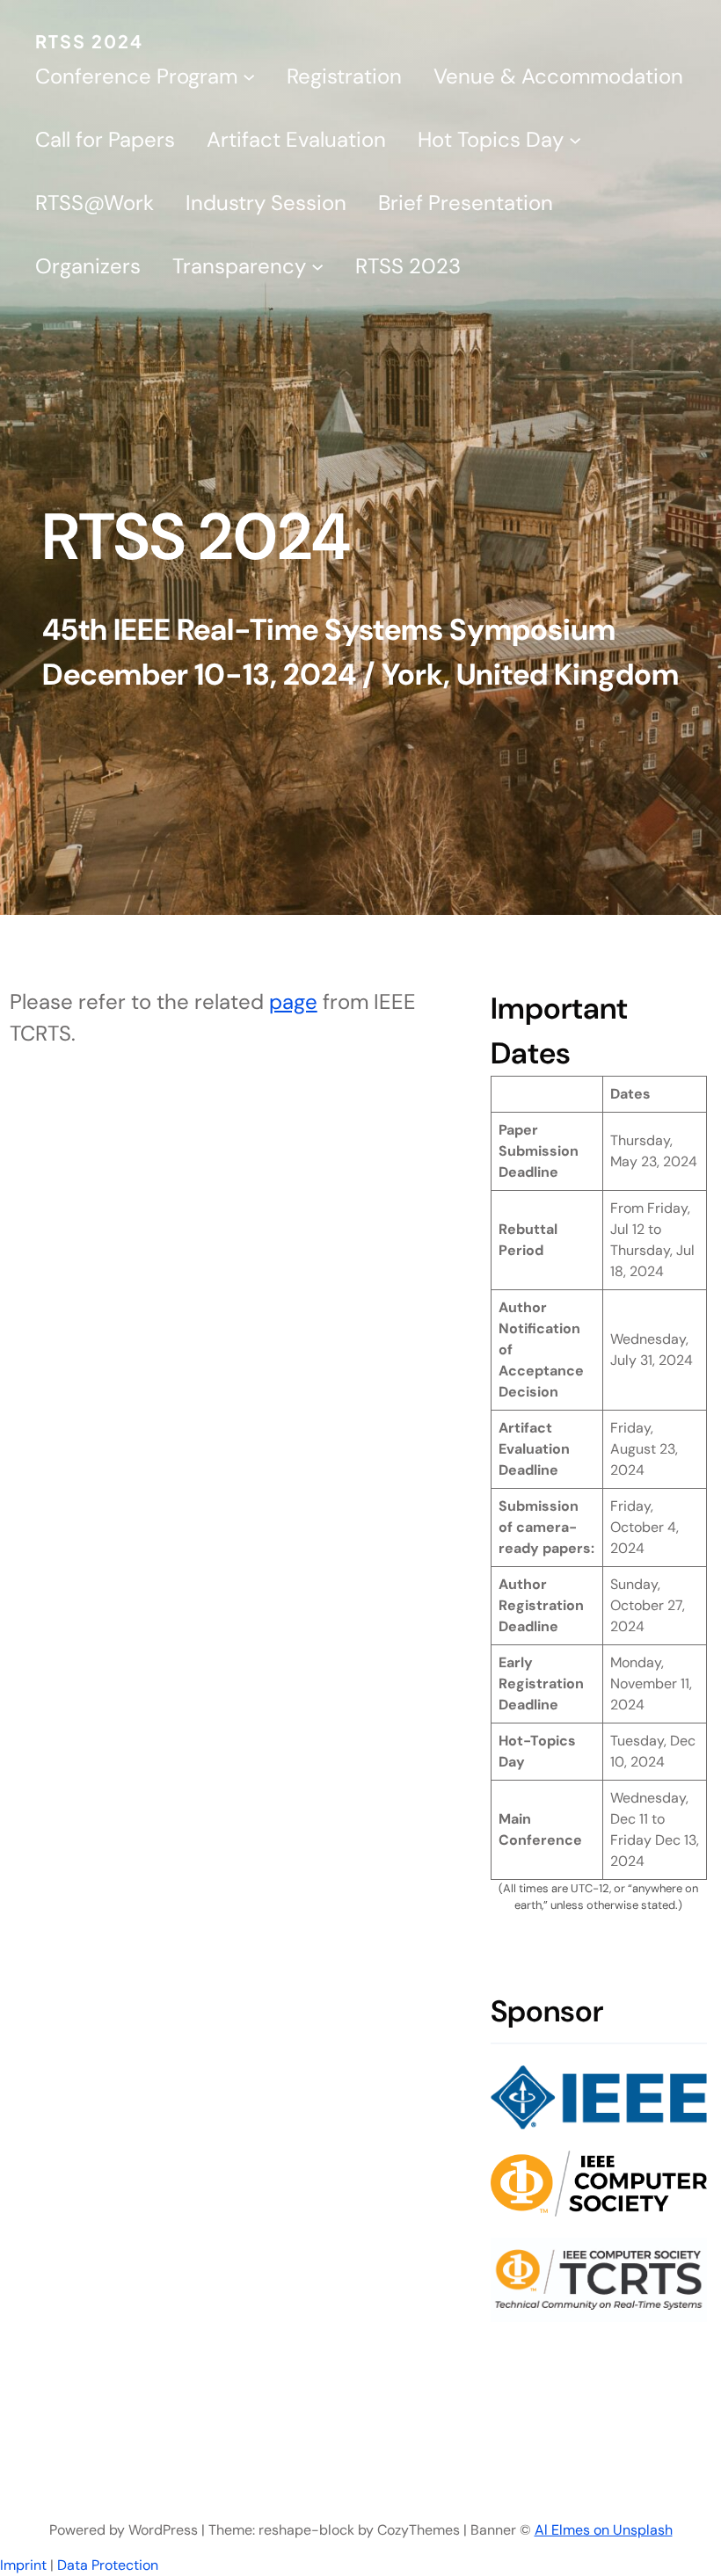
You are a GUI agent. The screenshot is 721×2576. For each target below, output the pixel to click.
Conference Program (136, 76)
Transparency (239, 266)
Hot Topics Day (491, 139)
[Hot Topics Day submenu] (575, 140)
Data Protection (108, 2565)
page (293, 1001)
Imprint (23, 2565)
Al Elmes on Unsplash (604, 2530)
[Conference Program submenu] (249, 76)
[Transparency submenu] (317, 266)
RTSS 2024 (89, 41)
